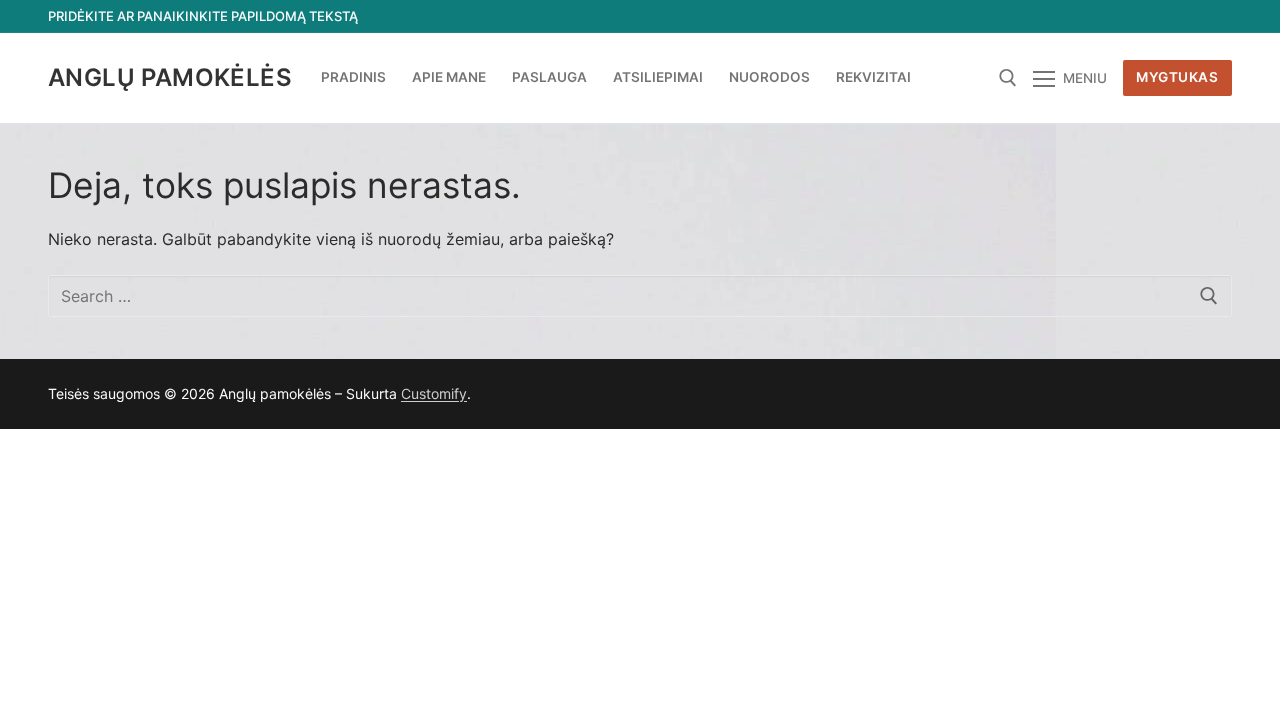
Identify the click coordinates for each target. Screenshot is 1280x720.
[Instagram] (1180, 16)
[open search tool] (1008, 78)
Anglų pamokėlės (170, 77)
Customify (434, 393)
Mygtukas (1177, 77)
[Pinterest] (1216, 16)
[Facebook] (1070, 16)
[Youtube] (1143, 16)
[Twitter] (1107, 16)
